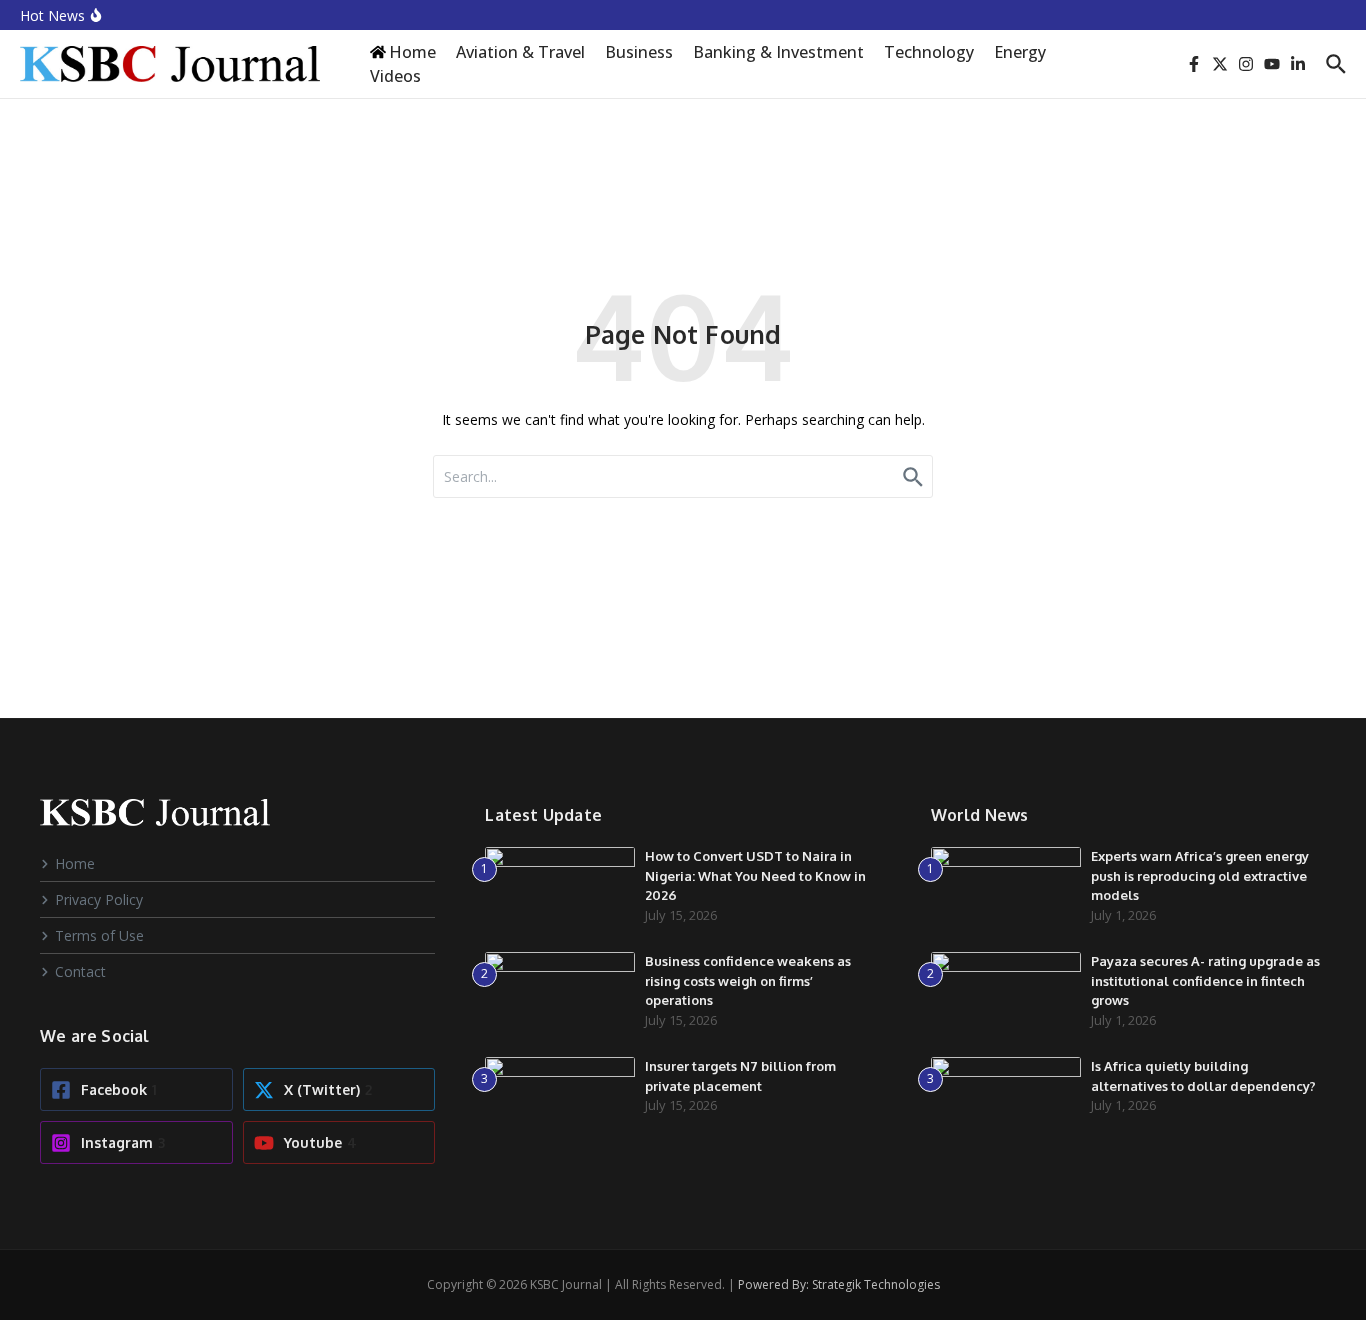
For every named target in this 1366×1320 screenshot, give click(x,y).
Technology (929, 52)
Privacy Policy (99, 899)
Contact (80, 971)
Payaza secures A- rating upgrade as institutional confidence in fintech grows (1205, 980)
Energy (1020, 52)
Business (639, 52)
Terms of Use (99, 935)
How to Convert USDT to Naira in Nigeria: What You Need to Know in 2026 (755, 875)
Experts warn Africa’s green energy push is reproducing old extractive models (1200, 875)
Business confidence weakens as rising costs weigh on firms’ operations (748, 980)
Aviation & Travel (520, 52)
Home (75, 863)
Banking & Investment (778, 52)
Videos (395, 76)
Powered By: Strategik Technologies (839, 1284)
